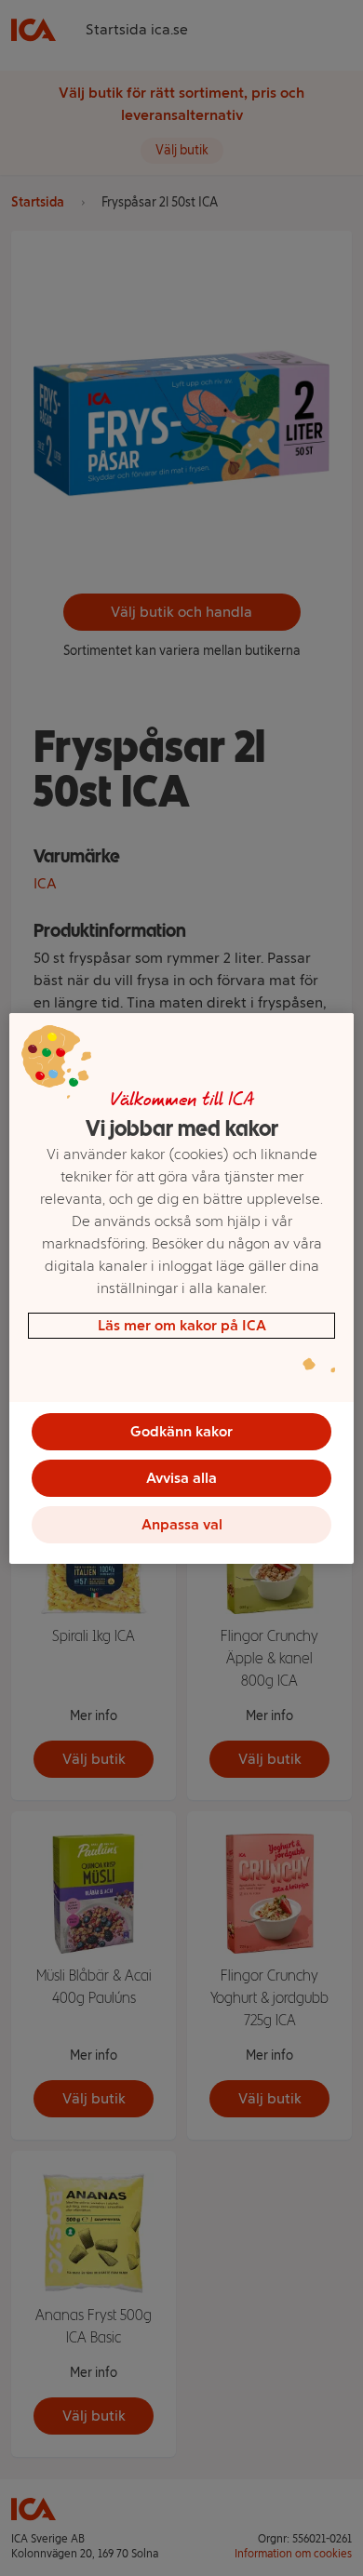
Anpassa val (182, 1524)
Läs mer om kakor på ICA (182, 1325)
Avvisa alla (181, 1478)
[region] (182, 1288)
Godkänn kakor (181, 1431)
